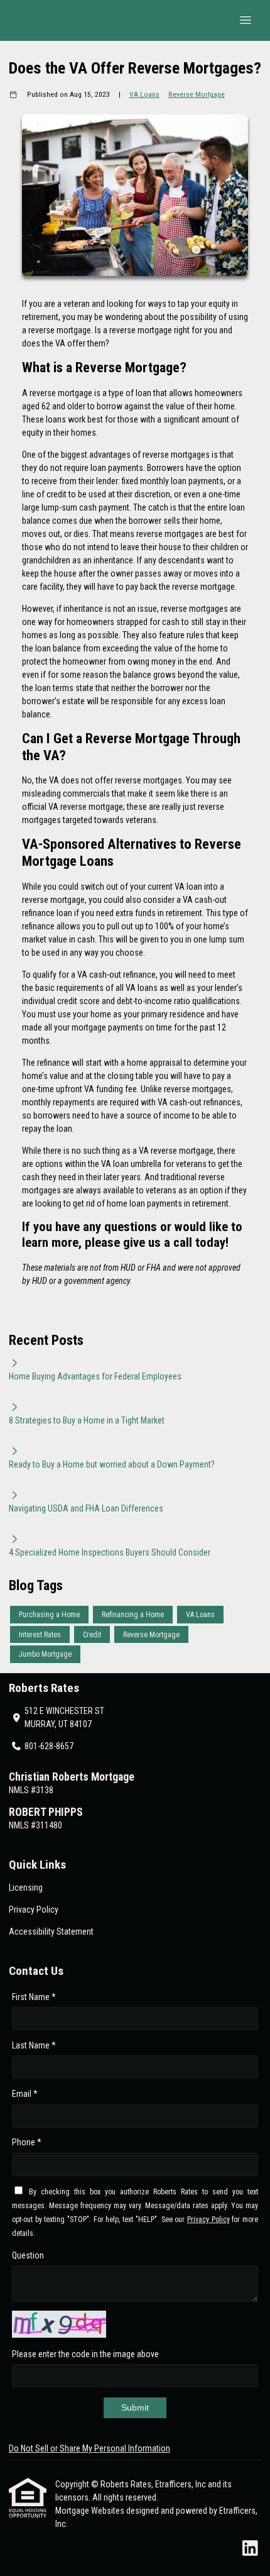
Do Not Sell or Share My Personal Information (89, 2448)
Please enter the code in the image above (85, 2354)
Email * (25, 2094)
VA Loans (144, 94)
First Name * (34, 1997)
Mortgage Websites (91, 2511)
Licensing (26, 1888)
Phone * (27, 2142)
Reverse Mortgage (197, 94)
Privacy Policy (34, 1910)
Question (28, 2255)
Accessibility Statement (51, 1932)
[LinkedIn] (250, 2549)
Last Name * (34, 2045)
